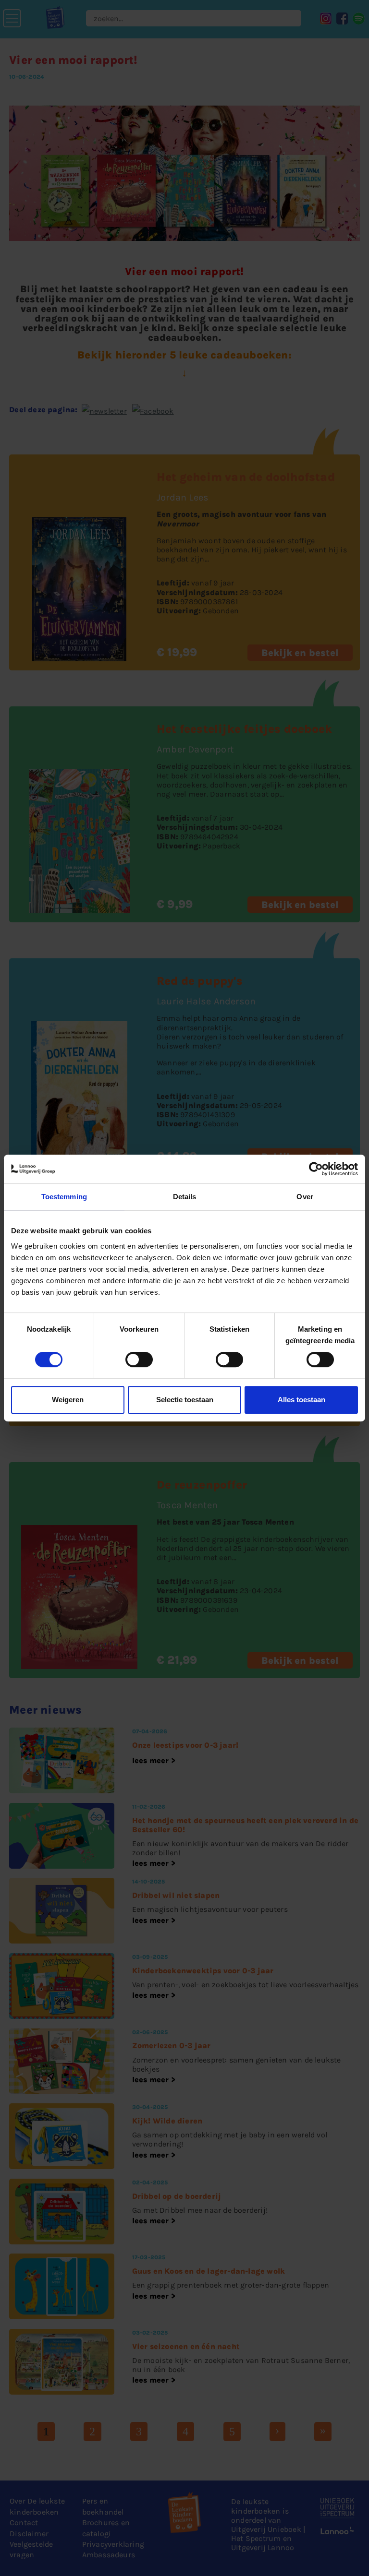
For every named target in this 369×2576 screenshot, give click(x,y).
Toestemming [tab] (64, 1197)
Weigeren (68, 1400)
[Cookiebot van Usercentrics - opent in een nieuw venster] (316, 1169)
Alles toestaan (301, 1400)
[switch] (139, 1360)
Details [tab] (185, 1197)
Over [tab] (305, 1197)
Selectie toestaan (185, 1400)
